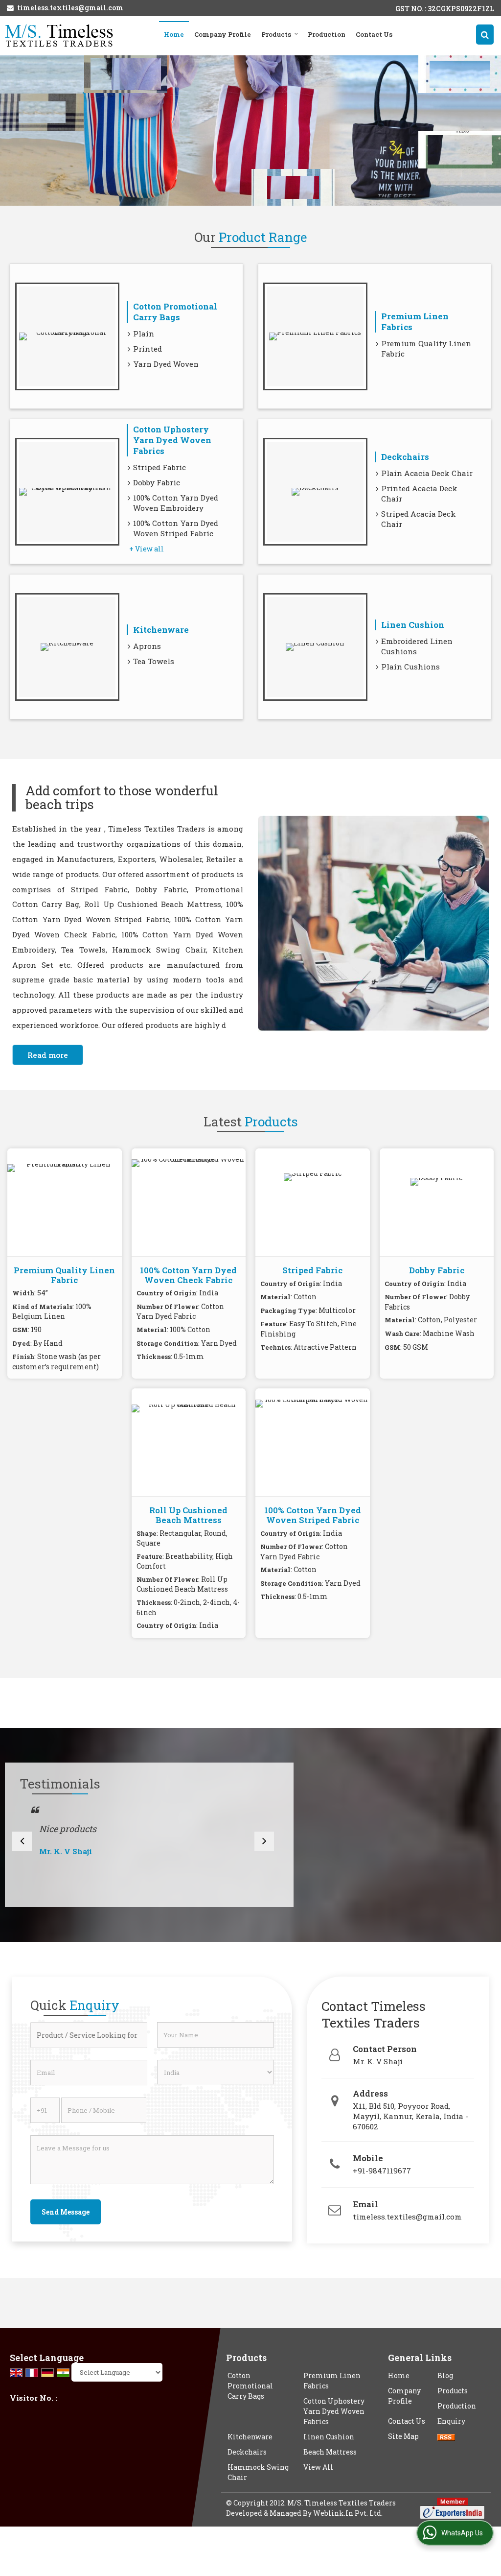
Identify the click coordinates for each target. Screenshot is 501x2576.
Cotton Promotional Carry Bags (175, 312)
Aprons (147, 646)
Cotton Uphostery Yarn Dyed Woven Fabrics (172, 440)
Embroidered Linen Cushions (417, 646)
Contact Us (374, 34)
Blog (445, 2375)
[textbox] (89, 2035)
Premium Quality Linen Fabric (426, 348)
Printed (148, 349)
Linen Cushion (413, 625)
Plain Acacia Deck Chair (427, 473)
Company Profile (223, 34)
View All (318, 2467)
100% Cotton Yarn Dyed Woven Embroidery (176, 503)
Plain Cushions (410, 667)
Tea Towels (154, 661)
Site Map (403, 2436)
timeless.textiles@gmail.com (70, 8)
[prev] (22, 1841)
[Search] (485, 35)
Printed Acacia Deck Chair (419, 493)
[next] (264, 1841)
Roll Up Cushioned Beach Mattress (188, 1515)
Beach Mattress (330, 2452)
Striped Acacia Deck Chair (419, 519)
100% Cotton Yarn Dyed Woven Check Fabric (188, 1275)
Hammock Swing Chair (258, 2472)
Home (174, 34)
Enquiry (451, 2421)
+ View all (147, 549)
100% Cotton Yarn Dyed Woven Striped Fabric (176, 528)
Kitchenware (161, 630)
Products (276, 34)
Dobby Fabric (157, 482)
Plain (144, 334)
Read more (48, 1055)
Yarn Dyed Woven (166, 364)
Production (327, 34)
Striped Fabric (159, 467)
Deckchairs (405, 457)
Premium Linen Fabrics (415, 322)
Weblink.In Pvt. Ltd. (348, 2513)
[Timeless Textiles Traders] (59, 36)
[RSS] (446, 2436)
